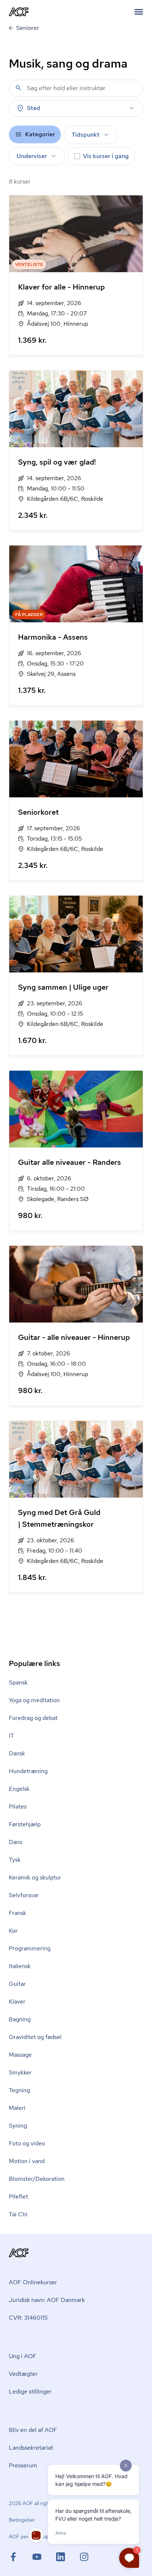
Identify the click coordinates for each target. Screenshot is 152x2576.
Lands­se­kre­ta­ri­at (31, 2448)
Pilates (18, 1807)
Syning (18, 2126)
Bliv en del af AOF (33, 2430)
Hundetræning (28, 1771)
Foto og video (27, 2143)
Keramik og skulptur (35, 1877)
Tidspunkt (86, 135)
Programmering (30, 1948)
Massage (20, 2055)
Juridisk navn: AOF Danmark (47, 2300)
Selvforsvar (24, 1895)
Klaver (17, 2002)
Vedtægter (23, 2374)
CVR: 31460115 (28, 2318)
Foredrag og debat (33, 1718)
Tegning (19, 2090)
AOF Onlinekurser (33, 2282)
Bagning (20, 2019)
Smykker (20, 2072)
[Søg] (18, 88)
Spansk (18, 1682)
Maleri (17, 2108)
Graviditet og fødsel (35, 2037)
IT (11, 1736)
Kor (13, 1931)
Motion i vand (27, 2161)
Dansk (17, 1753)
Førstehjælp (25, 1824)
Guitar (17, 1984)
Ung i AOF (23, 2356)
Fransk (18, 1913)
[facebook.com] (21, 2557)
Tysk (15, 1860)
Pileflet (18, 2197)
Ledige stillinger (30, 2392)
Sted (34, 108)
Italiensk (20, 1966)
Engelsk (19, 1789)
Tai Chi (18, 2214)
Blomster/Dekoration (37, 2179)
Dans (15, 1842)
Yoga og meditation (34, 1700)
